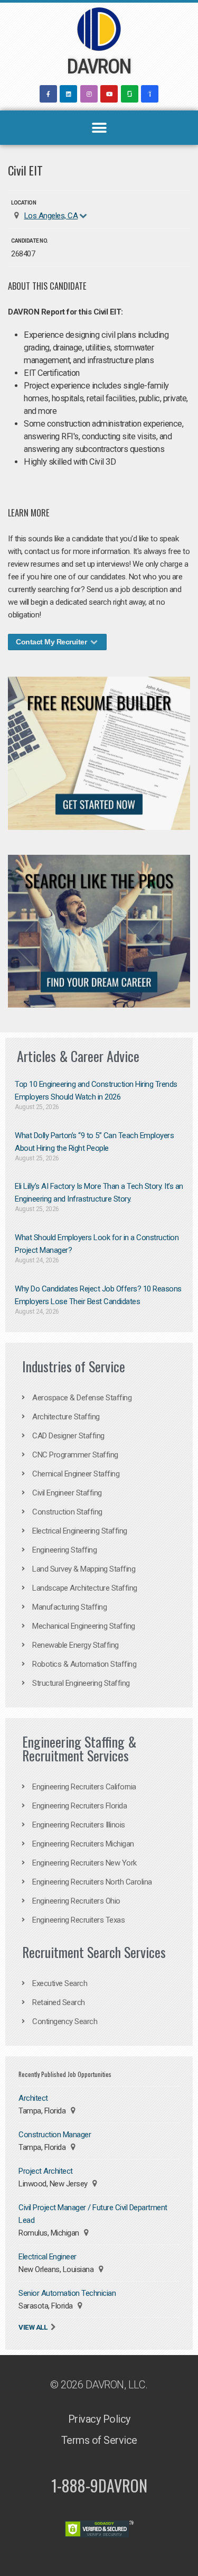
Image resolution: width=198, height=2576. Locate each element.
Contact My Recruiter (52, 642)
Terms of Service (99, 2440)
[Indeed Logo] (150, 94)
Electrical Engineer (48, 2257)
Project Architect (46, 2171)
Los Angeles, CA (51, 216)
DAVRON (99, 67)
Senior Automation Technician (67, 2293)
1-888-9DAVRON (99, 2485)
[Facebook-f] (48, 94)
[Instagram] (89, 94)
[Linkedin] (68, 94)
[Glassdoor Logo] (130, 94)
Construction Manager (55, 2135)
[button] (99, 128)
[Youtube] (109, 94)
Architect (33, 2098)
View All (33, 2327)
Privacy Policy (99, 2419)
